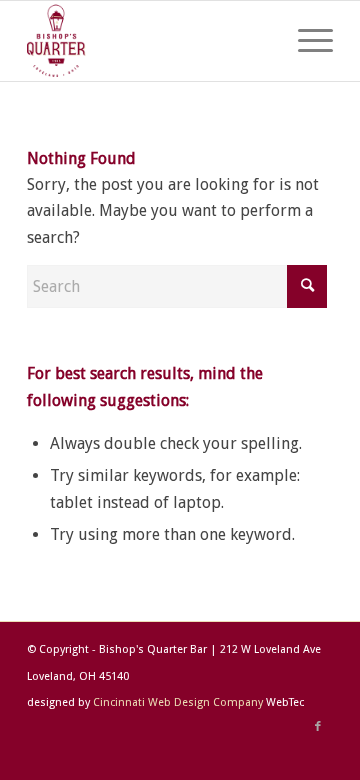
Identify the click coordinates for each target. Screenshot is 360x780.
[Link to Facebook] (318, 727)
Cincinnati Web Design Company (178, 702)
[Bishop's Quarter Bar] (149, 41)
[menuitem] (305, 41)
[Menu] (305, 41)
